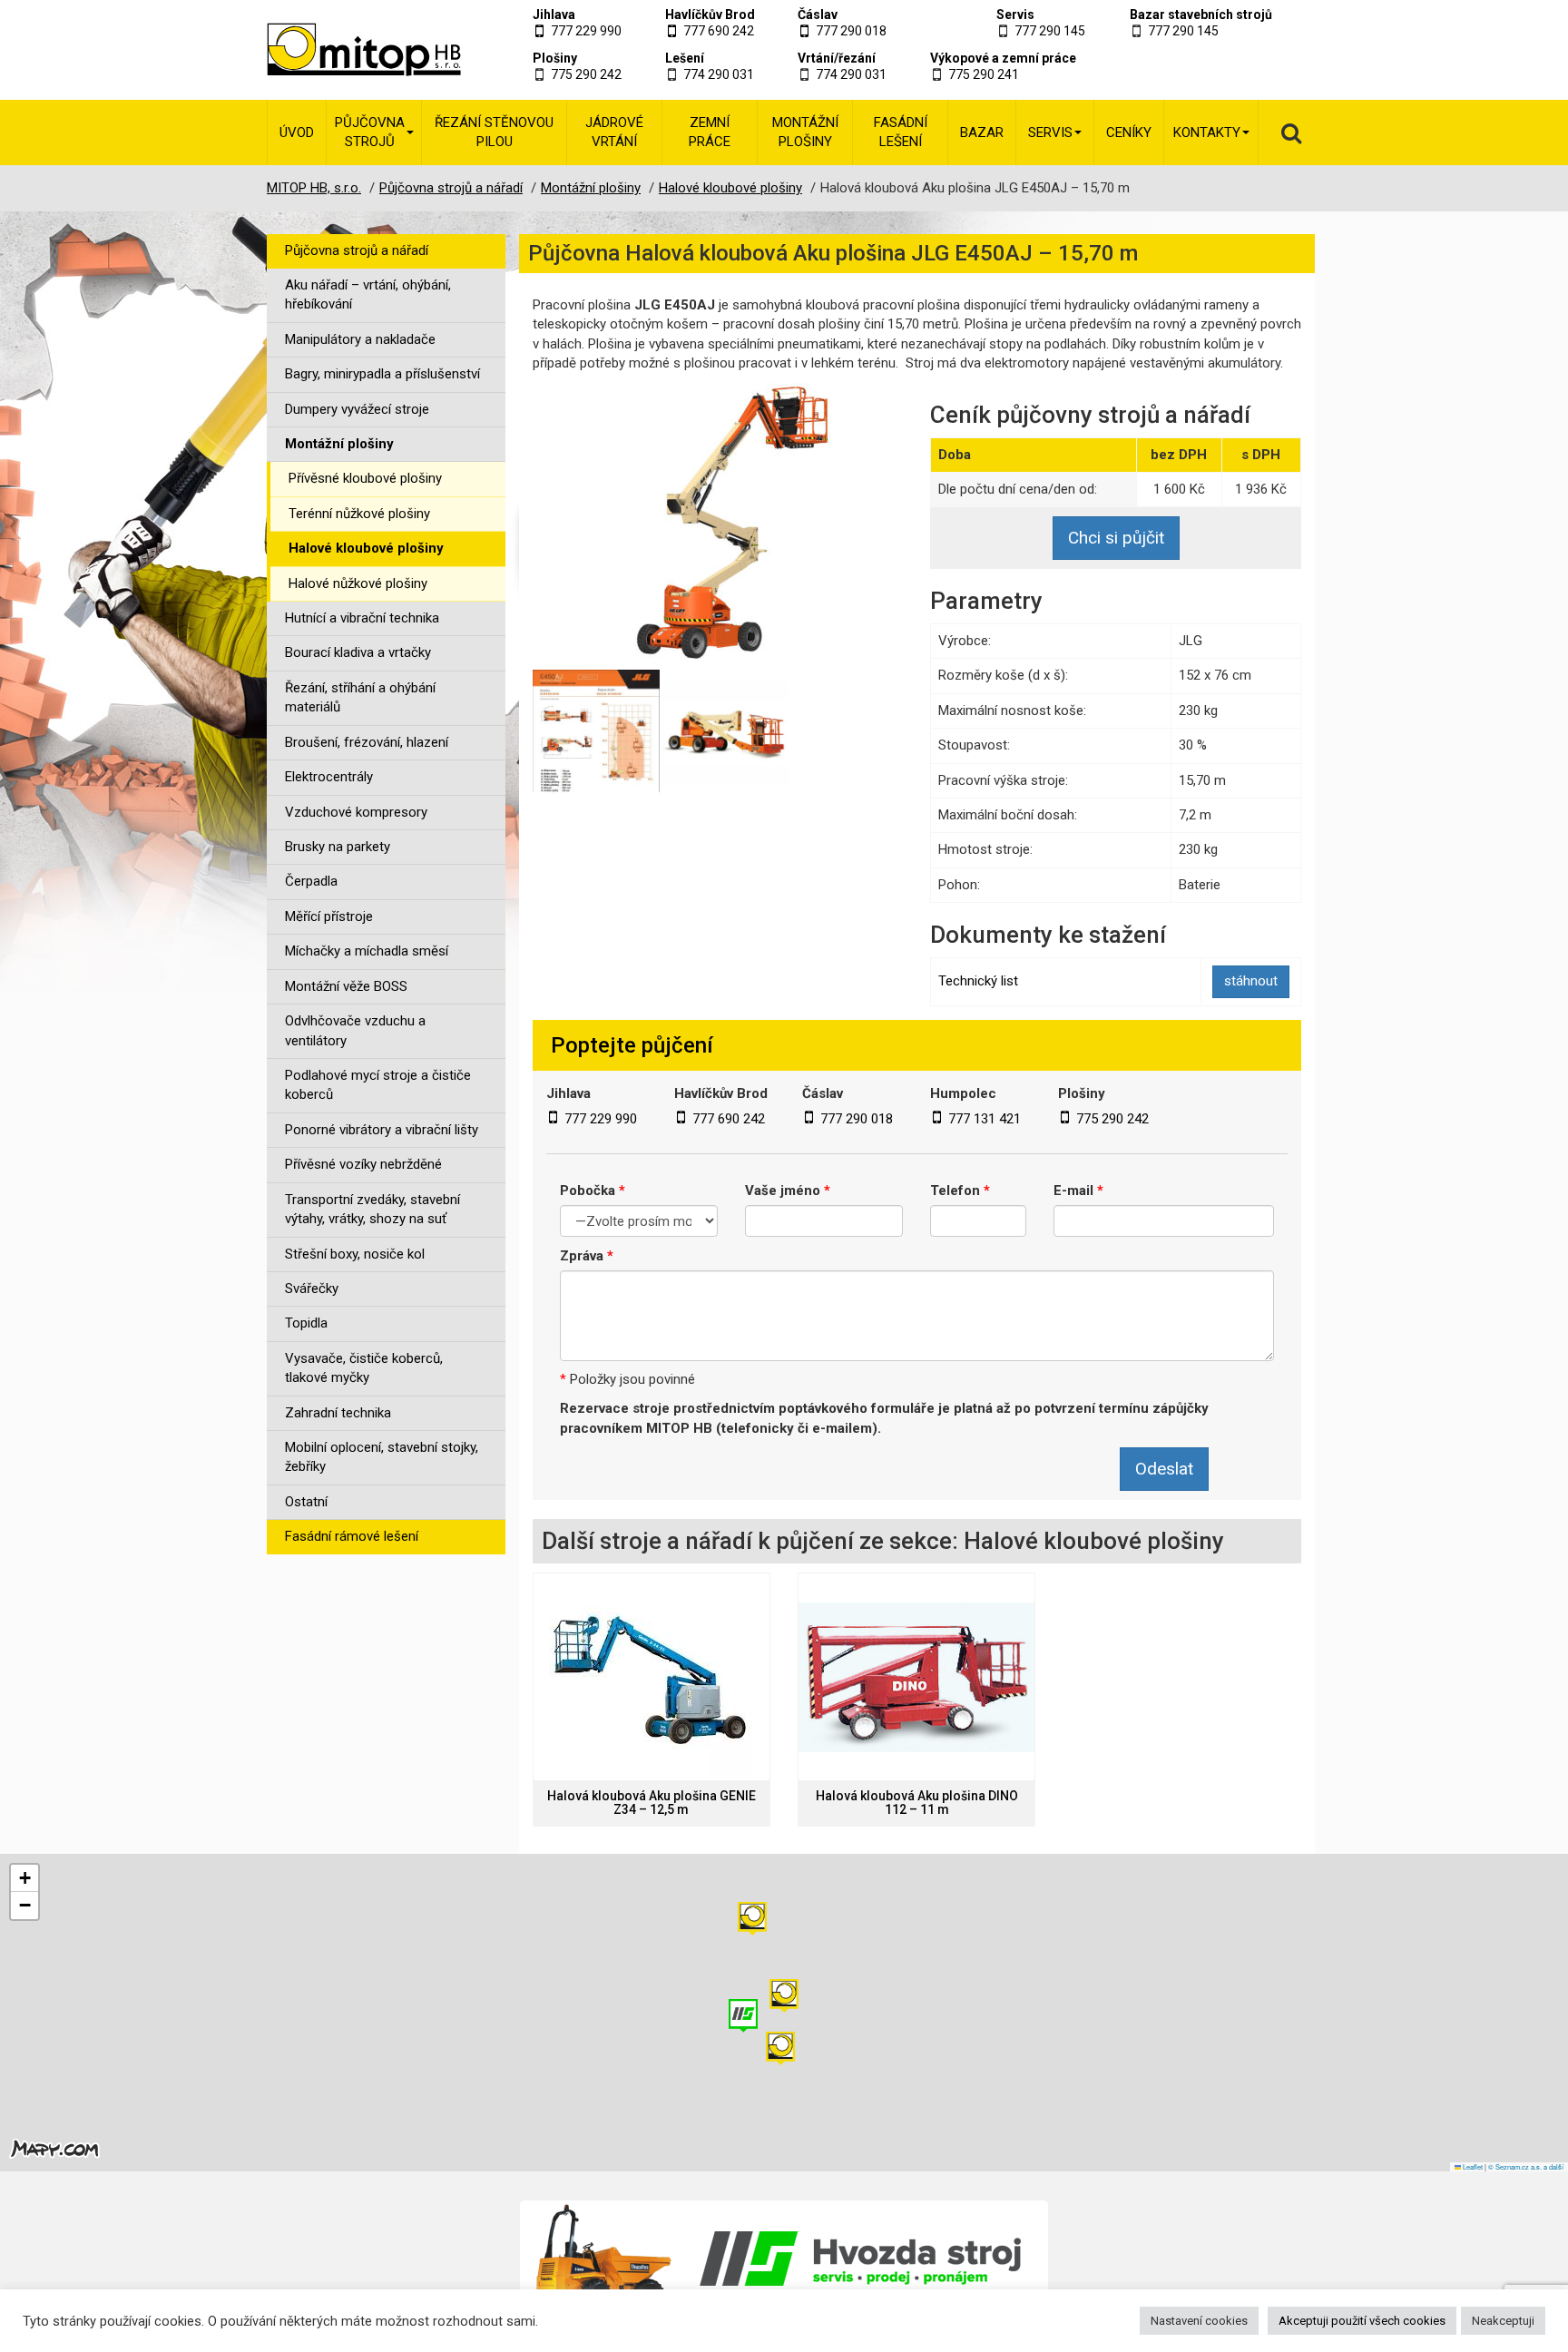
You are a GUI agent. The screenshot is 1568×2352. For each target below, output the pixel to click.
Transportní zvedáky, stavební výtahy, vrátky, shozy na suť (372, 1209)
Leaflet (1472, 2166)
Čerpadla (311, 881)
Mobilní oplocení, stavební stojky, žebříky (382, 1457)
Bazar (982, 132)
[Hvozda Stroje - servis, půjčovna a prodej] (784, 2259)
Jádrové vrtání (614, 132)
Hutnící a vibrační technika (362, 618)
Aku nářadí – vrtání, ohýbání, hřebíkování (368, 294)
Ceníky (1129, 132)
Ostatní (306, 1502)
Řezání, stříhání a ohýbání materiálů (360, 697)
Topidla (306, 1323)
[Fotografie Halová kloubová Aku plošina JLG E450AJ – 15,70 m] (718, 524)
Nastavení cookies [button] (1199, 2321)
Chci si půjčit (1116, 538)
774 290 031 (719, 74)
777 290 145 (1050, 31)
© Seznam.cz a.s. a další (1526, 2166)
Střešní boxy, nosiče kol (355, 1254)
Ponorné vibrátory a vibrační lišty (382, 1130)
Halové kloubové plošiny (366, 548)
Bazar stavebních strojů (1201, 15)
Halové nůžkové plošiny (358, 583)
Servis (1015, 15)
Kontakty (1207, 132)
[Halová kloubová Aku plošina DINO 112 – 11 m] (916, 1677)
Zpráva (587, 1256)
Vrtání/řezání (837, 58)
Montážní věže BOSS (346, 986)
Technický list (978, 981)
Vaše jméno (788, 1191)
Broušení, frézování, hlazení (367, 742)
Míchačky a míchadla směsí (367, 951)
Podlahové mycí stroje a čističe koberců (378, 1085)
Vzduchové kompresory (356, 812)
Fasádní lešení (901, 132)
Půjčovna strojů (370, 132)
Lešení (685, 58)
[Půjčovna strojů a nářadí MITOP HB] (342, 50)
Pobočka (593, 1191)
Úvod (297, 132)
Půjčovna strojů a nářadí (357, 250)
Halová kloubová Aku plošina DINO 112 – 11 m (917, 1803)
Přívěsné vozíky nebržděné (363, 1164)
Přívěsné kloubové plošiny (365, 478)
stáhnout (1251, 981)
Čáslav (818, 15)
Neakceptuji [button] (1503, 2321)
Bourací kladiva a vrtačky (358, 652)
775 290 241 (984, 74)
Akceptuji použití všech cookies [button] (1362, 2321)
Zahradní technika (338, 1413)
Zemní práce (710, 132)
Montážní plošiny (805, 132)
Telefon (960, 1191)
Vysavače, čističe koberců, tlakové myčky (364, 1368)
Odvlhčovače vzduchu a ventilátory (355, 1030)
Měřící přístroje (329, 916)
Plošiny (555, 58)
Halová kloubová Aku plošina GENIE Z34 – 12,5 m (652, 1803)
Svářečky (312, 1289)
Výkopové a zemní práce (1003, 58)
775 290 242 (586, 74)
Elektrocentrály (329, 777)
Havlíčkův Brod (710, 15)
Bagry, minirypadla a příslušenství (382, 374)
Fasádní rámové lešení (352, 1536)
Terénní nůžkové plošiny (359, 514)
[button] (752, 1919)
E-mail (1078, 1191)
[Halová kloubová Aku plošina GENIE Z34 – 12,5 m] (652, 1677)
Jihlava (554, 15)
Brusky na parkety (338, 847)
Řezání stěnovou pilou (494, 132)
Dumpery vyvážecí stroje (357, 409)
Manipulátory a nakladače (360, 339)
